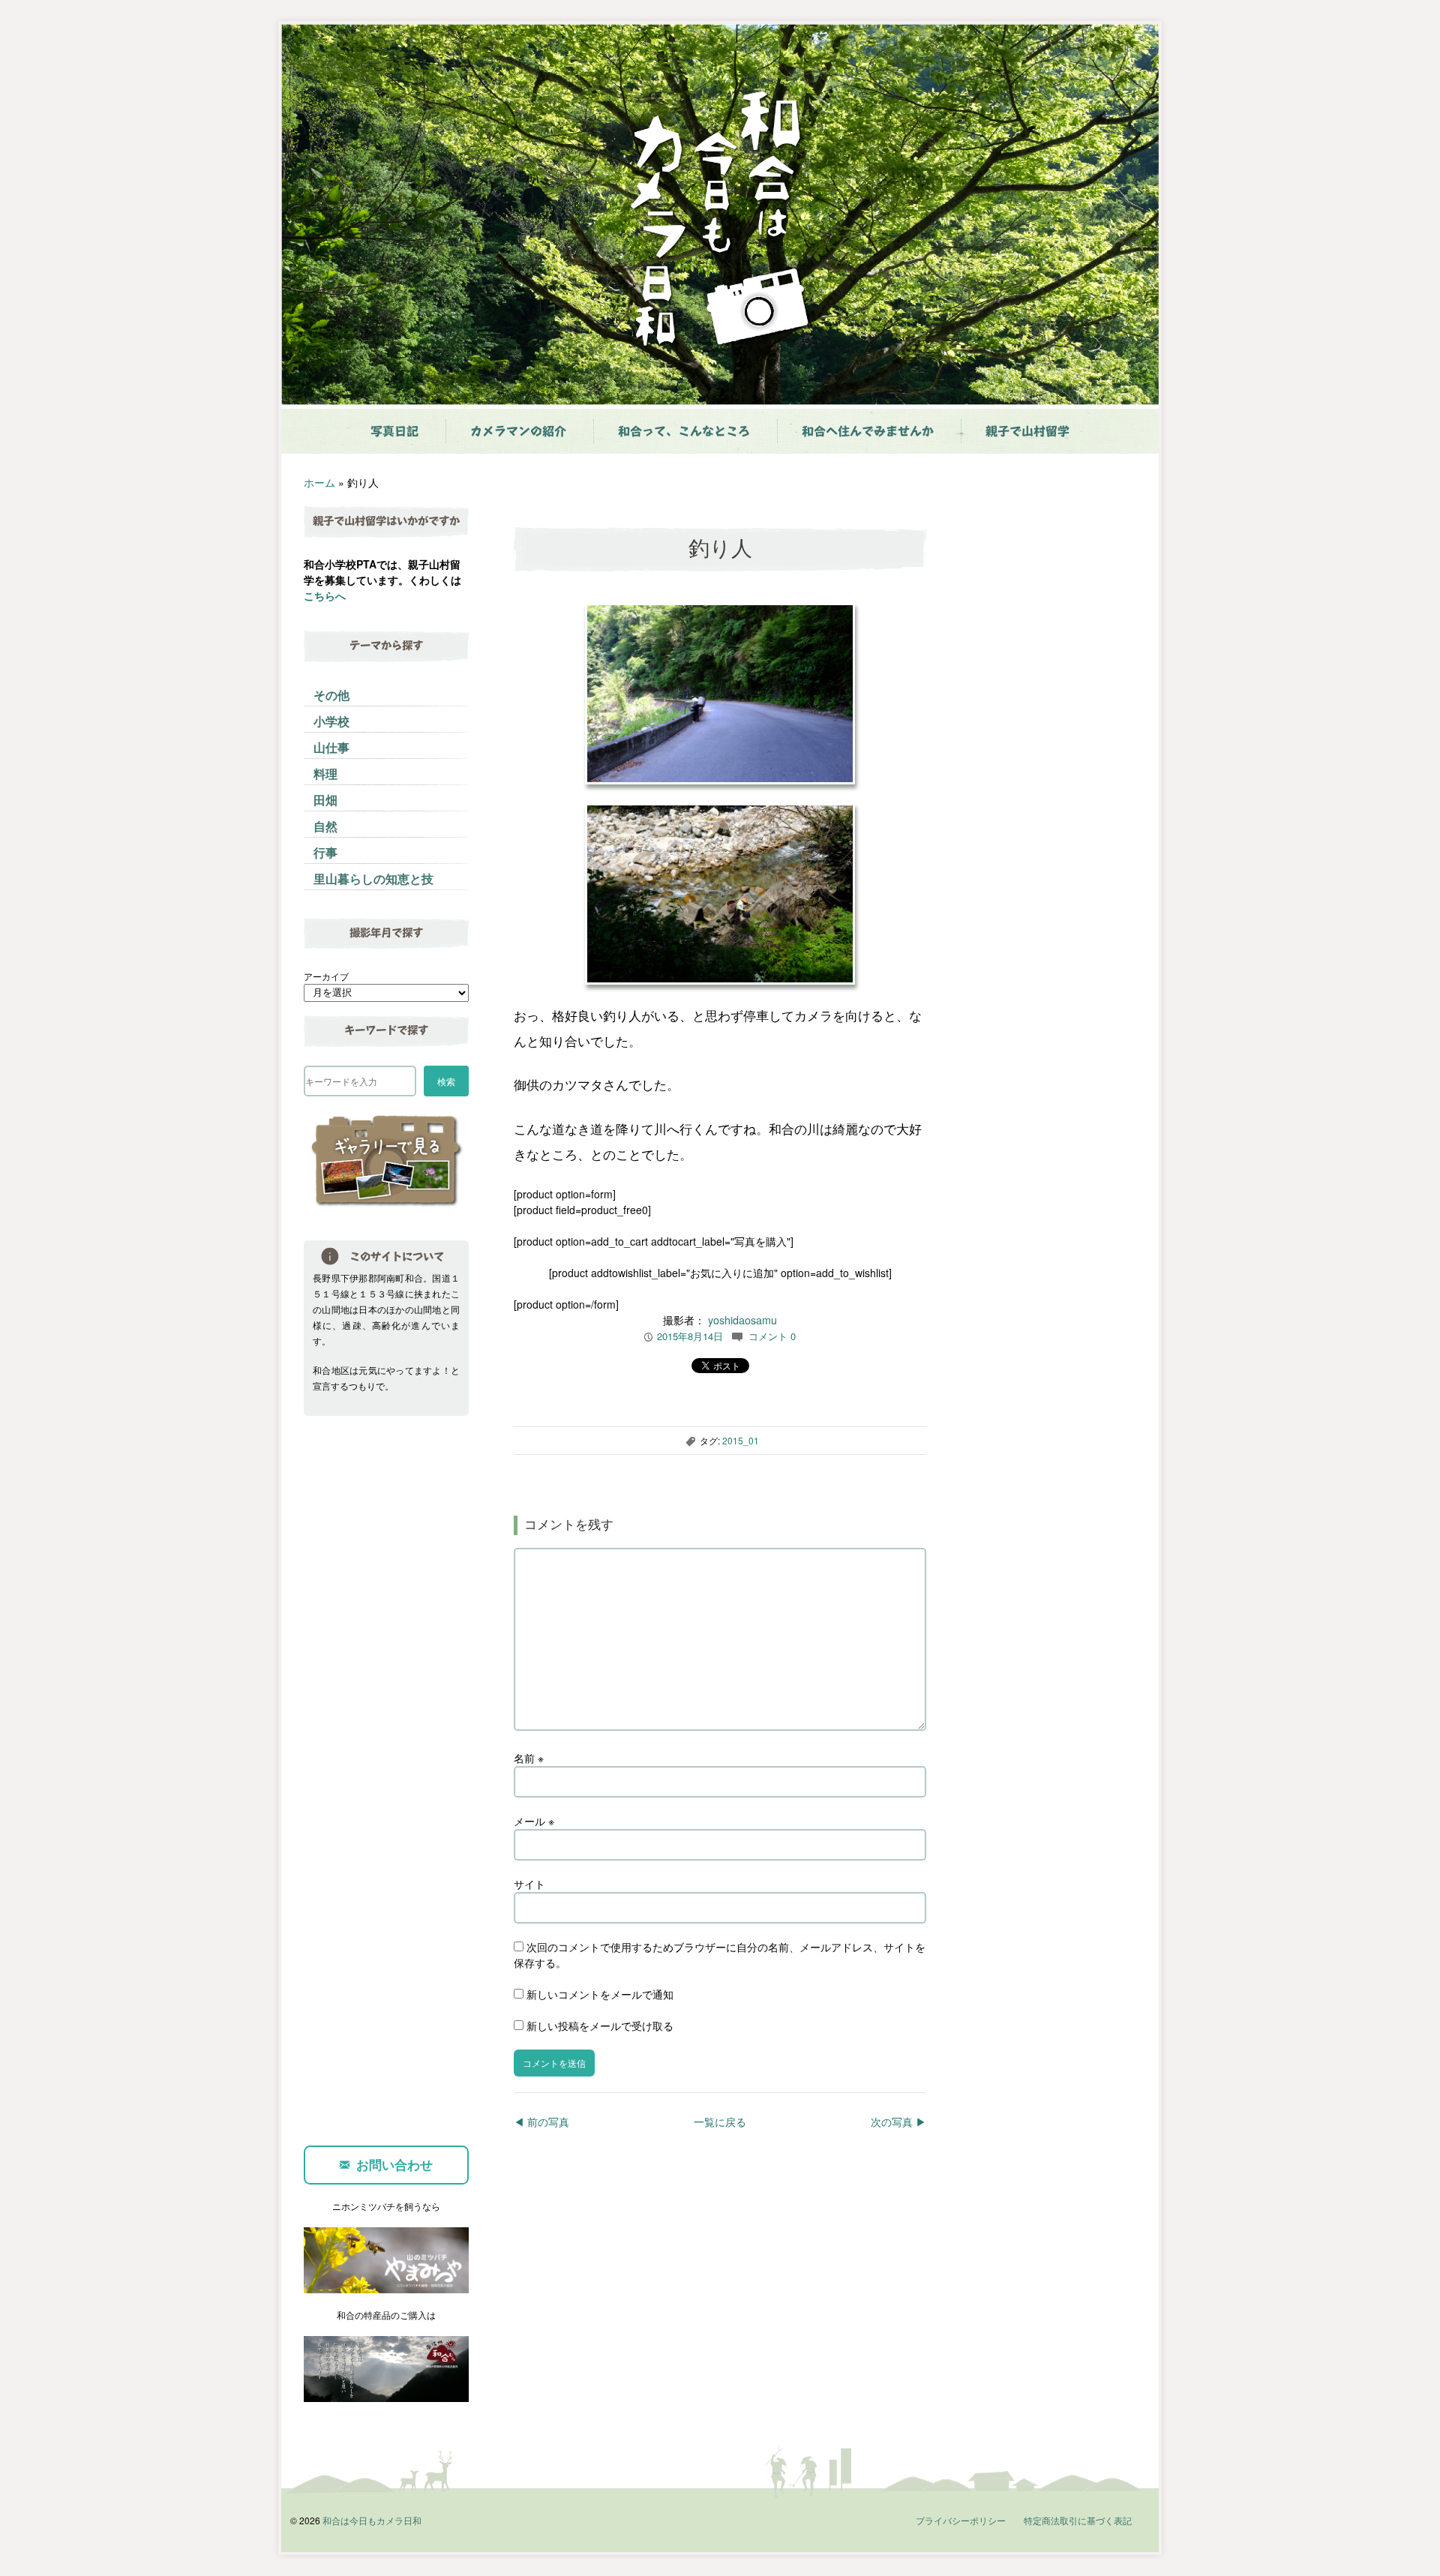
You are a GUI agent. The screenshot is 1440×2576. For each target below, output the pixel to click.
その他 (331, 695)
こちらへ (325, 595)
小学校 (331, 721)
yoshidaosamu (742, 1320)
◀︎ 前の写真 (541, 2122)
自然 (325, 826)
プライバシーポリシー (961, 2520)
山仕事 (331, 747)
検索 (446, 1081)
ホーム (319, 482)
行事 (325, 852)
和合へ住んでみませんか (868, 431)
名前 (529, 1758)
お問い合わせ (394, 2164)
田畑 (325, 800)
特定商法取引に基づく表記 (1078, 2520)
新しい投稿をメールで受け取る (600, 2026)
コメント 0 (772, 1336)
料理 (325, 774)
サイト (529, 1884)
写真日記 (394, 431)
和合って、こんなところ (684, 431)
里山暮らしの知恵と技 (373, 879)
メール (534, 1821)
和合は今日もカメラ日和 (372, 2520)
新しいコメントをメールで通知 (600, 1994)
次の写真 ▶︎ (898, 2122)
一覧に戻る (720, 2122)
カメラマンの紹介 (518, 431)
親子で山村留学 (1027, 431)
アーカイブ (326, 976)
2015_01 (741, 1440)
